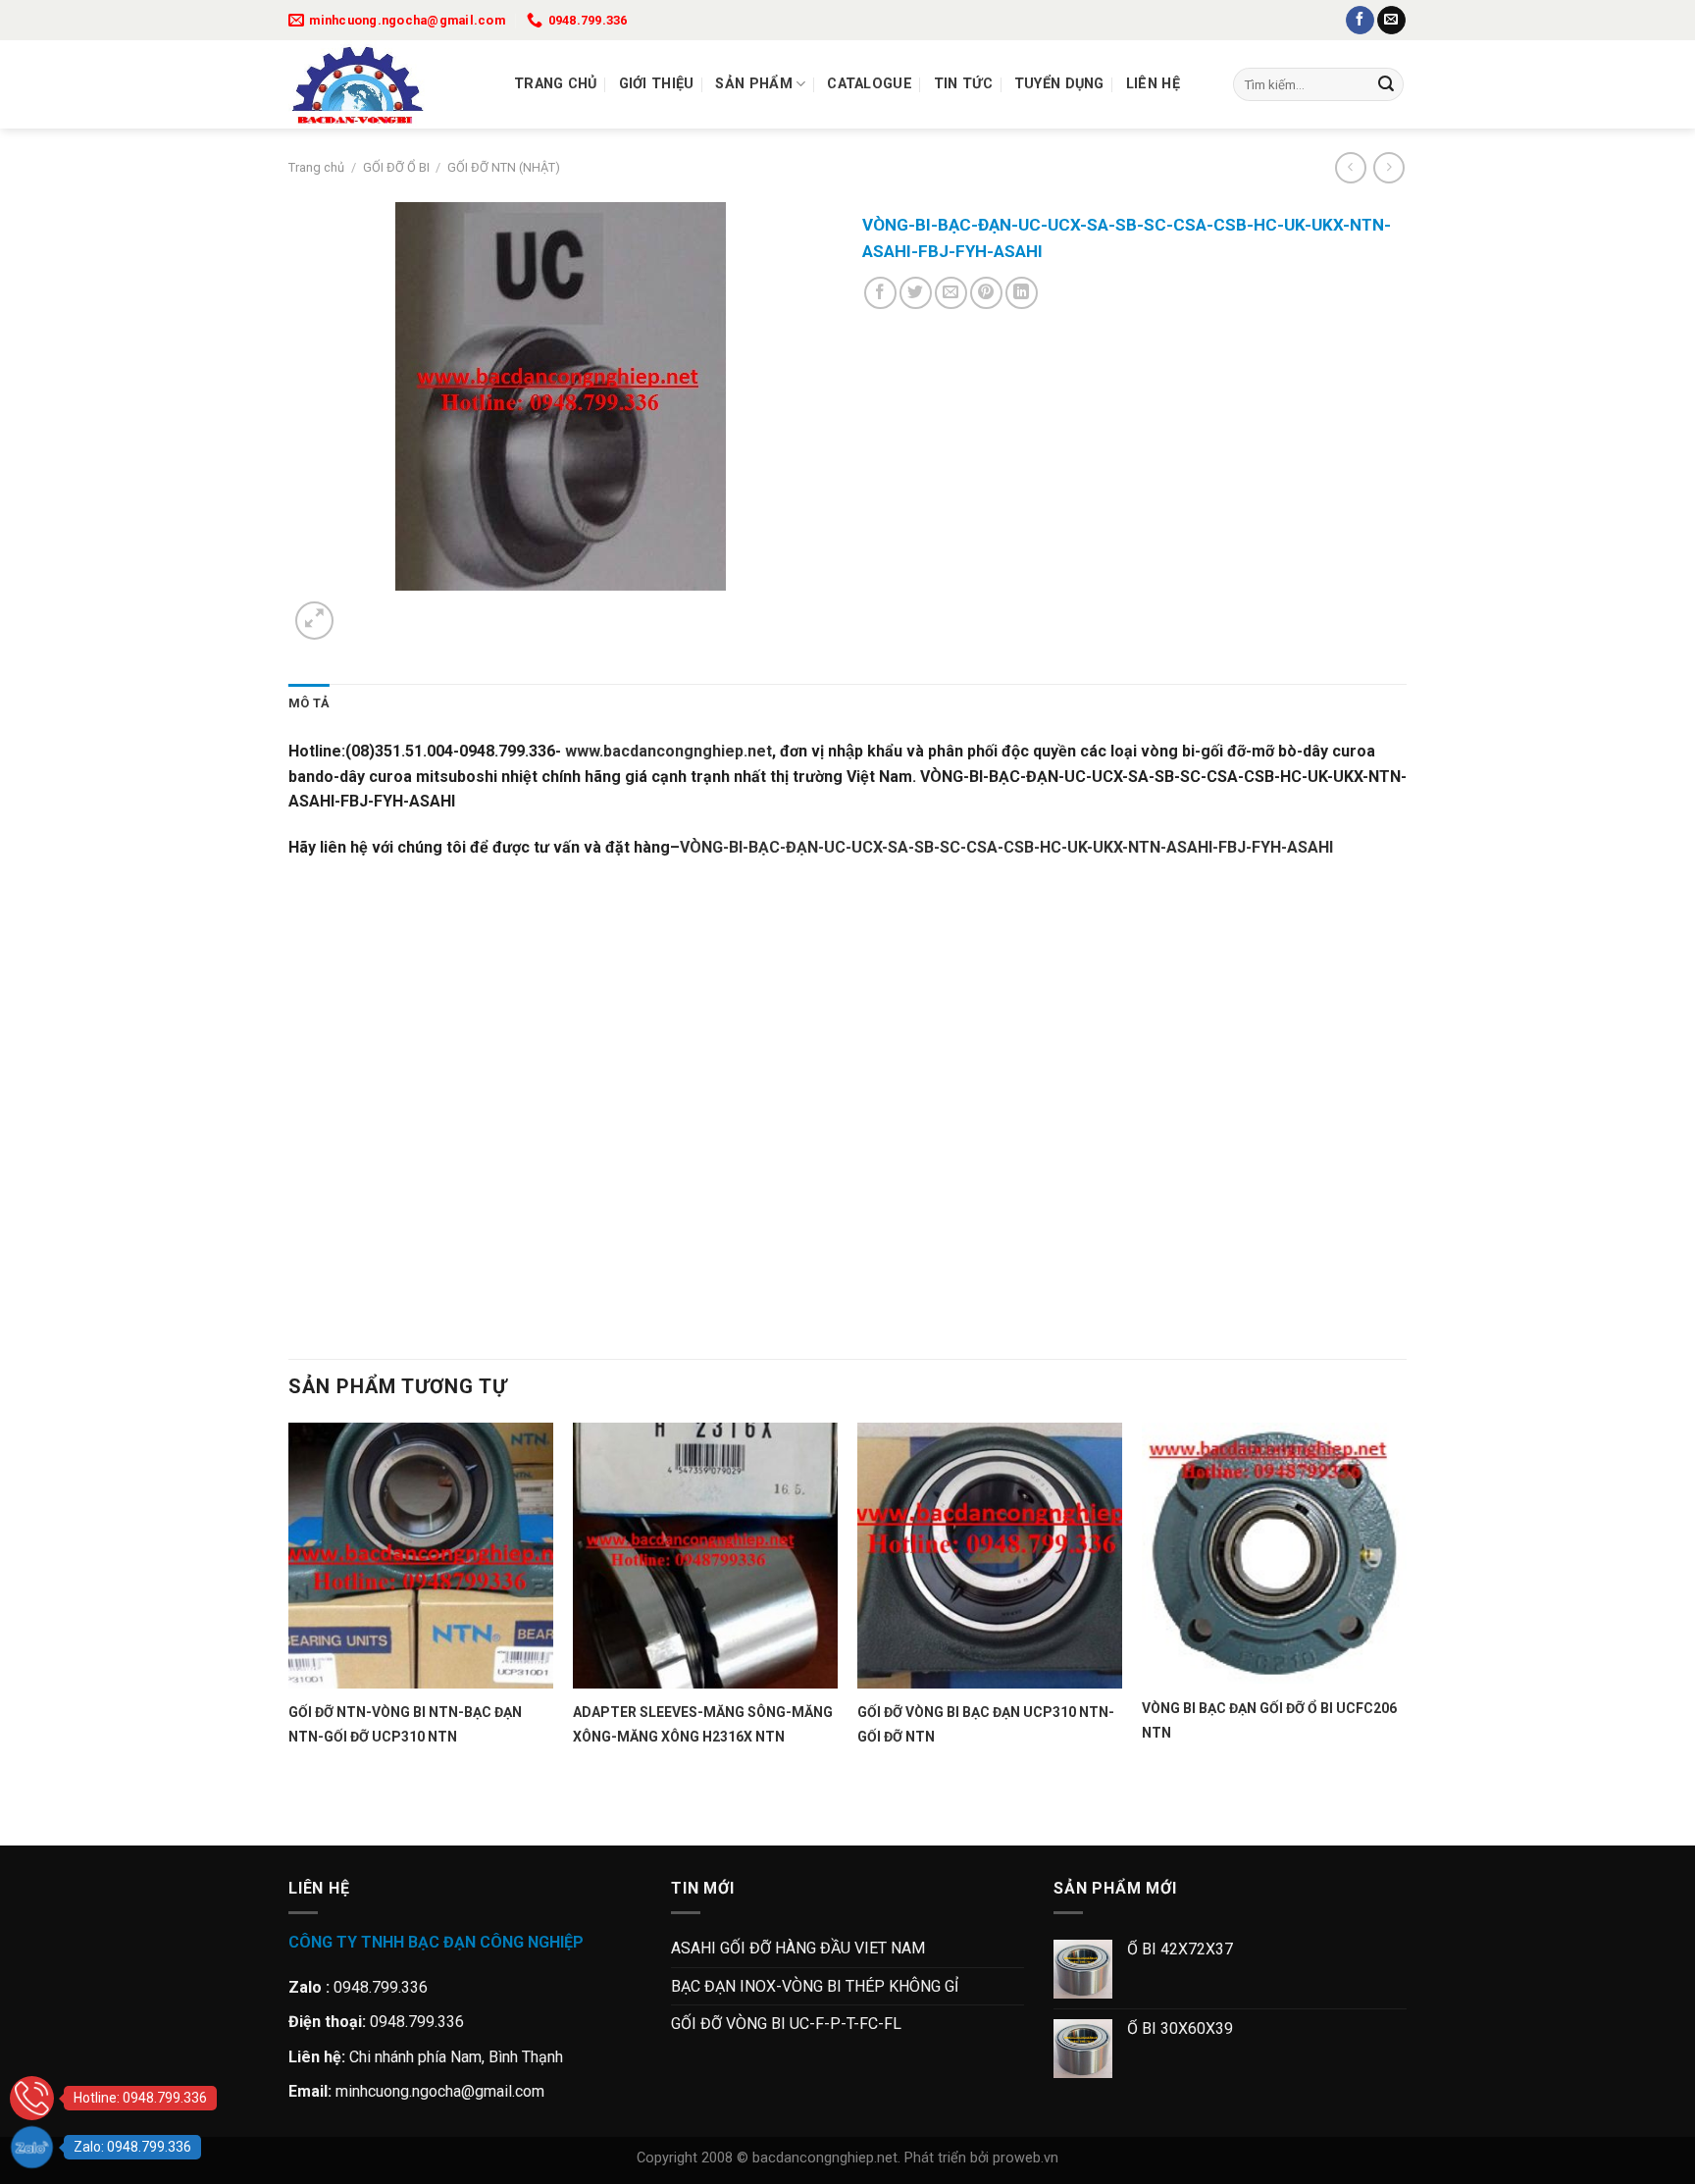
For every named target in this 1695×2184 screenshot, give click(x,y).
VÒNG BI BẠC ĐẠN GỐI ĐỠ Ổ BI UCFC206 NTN (1269, 1720)
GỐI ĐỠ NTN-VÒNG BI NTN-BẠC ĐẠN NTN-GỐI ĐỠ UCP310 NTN (405, 1724)
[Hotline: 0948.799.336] (32, 2098)
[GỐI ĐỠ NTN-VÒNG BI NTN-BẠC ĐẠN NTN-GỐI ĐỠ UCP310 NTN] (421, 1555)
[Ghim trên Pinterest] (986, 293)
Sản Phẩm (753, 84)
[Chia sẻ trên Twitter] (916, 293)
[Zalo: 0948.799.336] (32, 2147)
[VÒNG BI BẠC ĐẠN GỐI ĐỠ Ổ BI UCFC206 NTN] (1274, 1553)
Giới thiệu (657, 84)
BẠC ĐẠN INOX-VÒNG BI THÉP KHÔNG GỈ (815, 1986)
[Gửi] (1386, 84)
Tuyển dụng (1059, 84)
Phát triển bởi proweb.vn (981, 2158)
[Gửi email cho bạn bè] (951, 293)
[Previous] (298, 1811)
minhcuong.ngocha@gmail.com (440, 2091)
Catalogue (870, 84)
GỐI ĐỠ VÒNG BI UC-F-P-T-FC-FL (786, 2024)
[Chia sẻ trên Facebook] (880, 293)
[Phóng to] (314, 621)
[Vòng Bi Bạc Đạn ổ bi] (386, 84)
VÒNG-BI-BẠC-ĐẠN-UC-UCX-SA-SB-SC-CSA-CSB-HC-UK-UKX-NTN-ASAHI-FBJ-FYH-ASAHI (1006, 847)
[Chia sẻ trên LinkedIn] (1022, 293)
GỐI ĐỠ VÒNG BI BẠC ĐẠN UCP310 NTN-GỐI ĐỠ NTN (986, 1724)
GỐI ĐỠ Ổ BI (396, 167)
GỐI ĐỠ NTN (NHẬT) (504, 167)
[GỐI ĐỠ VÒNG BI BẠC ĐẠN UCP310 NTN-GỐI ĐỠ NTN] (990, 1555)
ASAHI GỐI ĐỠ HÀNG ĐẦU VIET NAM (798, 1948)
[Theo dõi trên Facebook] (1360, 21)
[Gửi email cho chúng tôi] (1391, 21)
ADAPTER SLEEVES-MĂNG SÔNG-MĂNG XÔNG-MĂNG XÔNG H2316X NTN (703, 1724)
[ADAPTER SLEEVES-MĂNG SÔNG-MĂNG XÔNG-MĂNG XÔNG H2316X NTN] (705, 1555)
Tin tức (963, 84)
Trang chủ (556, 84)
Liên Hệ (1153, 84)
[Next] (361, 610)
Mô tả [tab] (309, 703)
